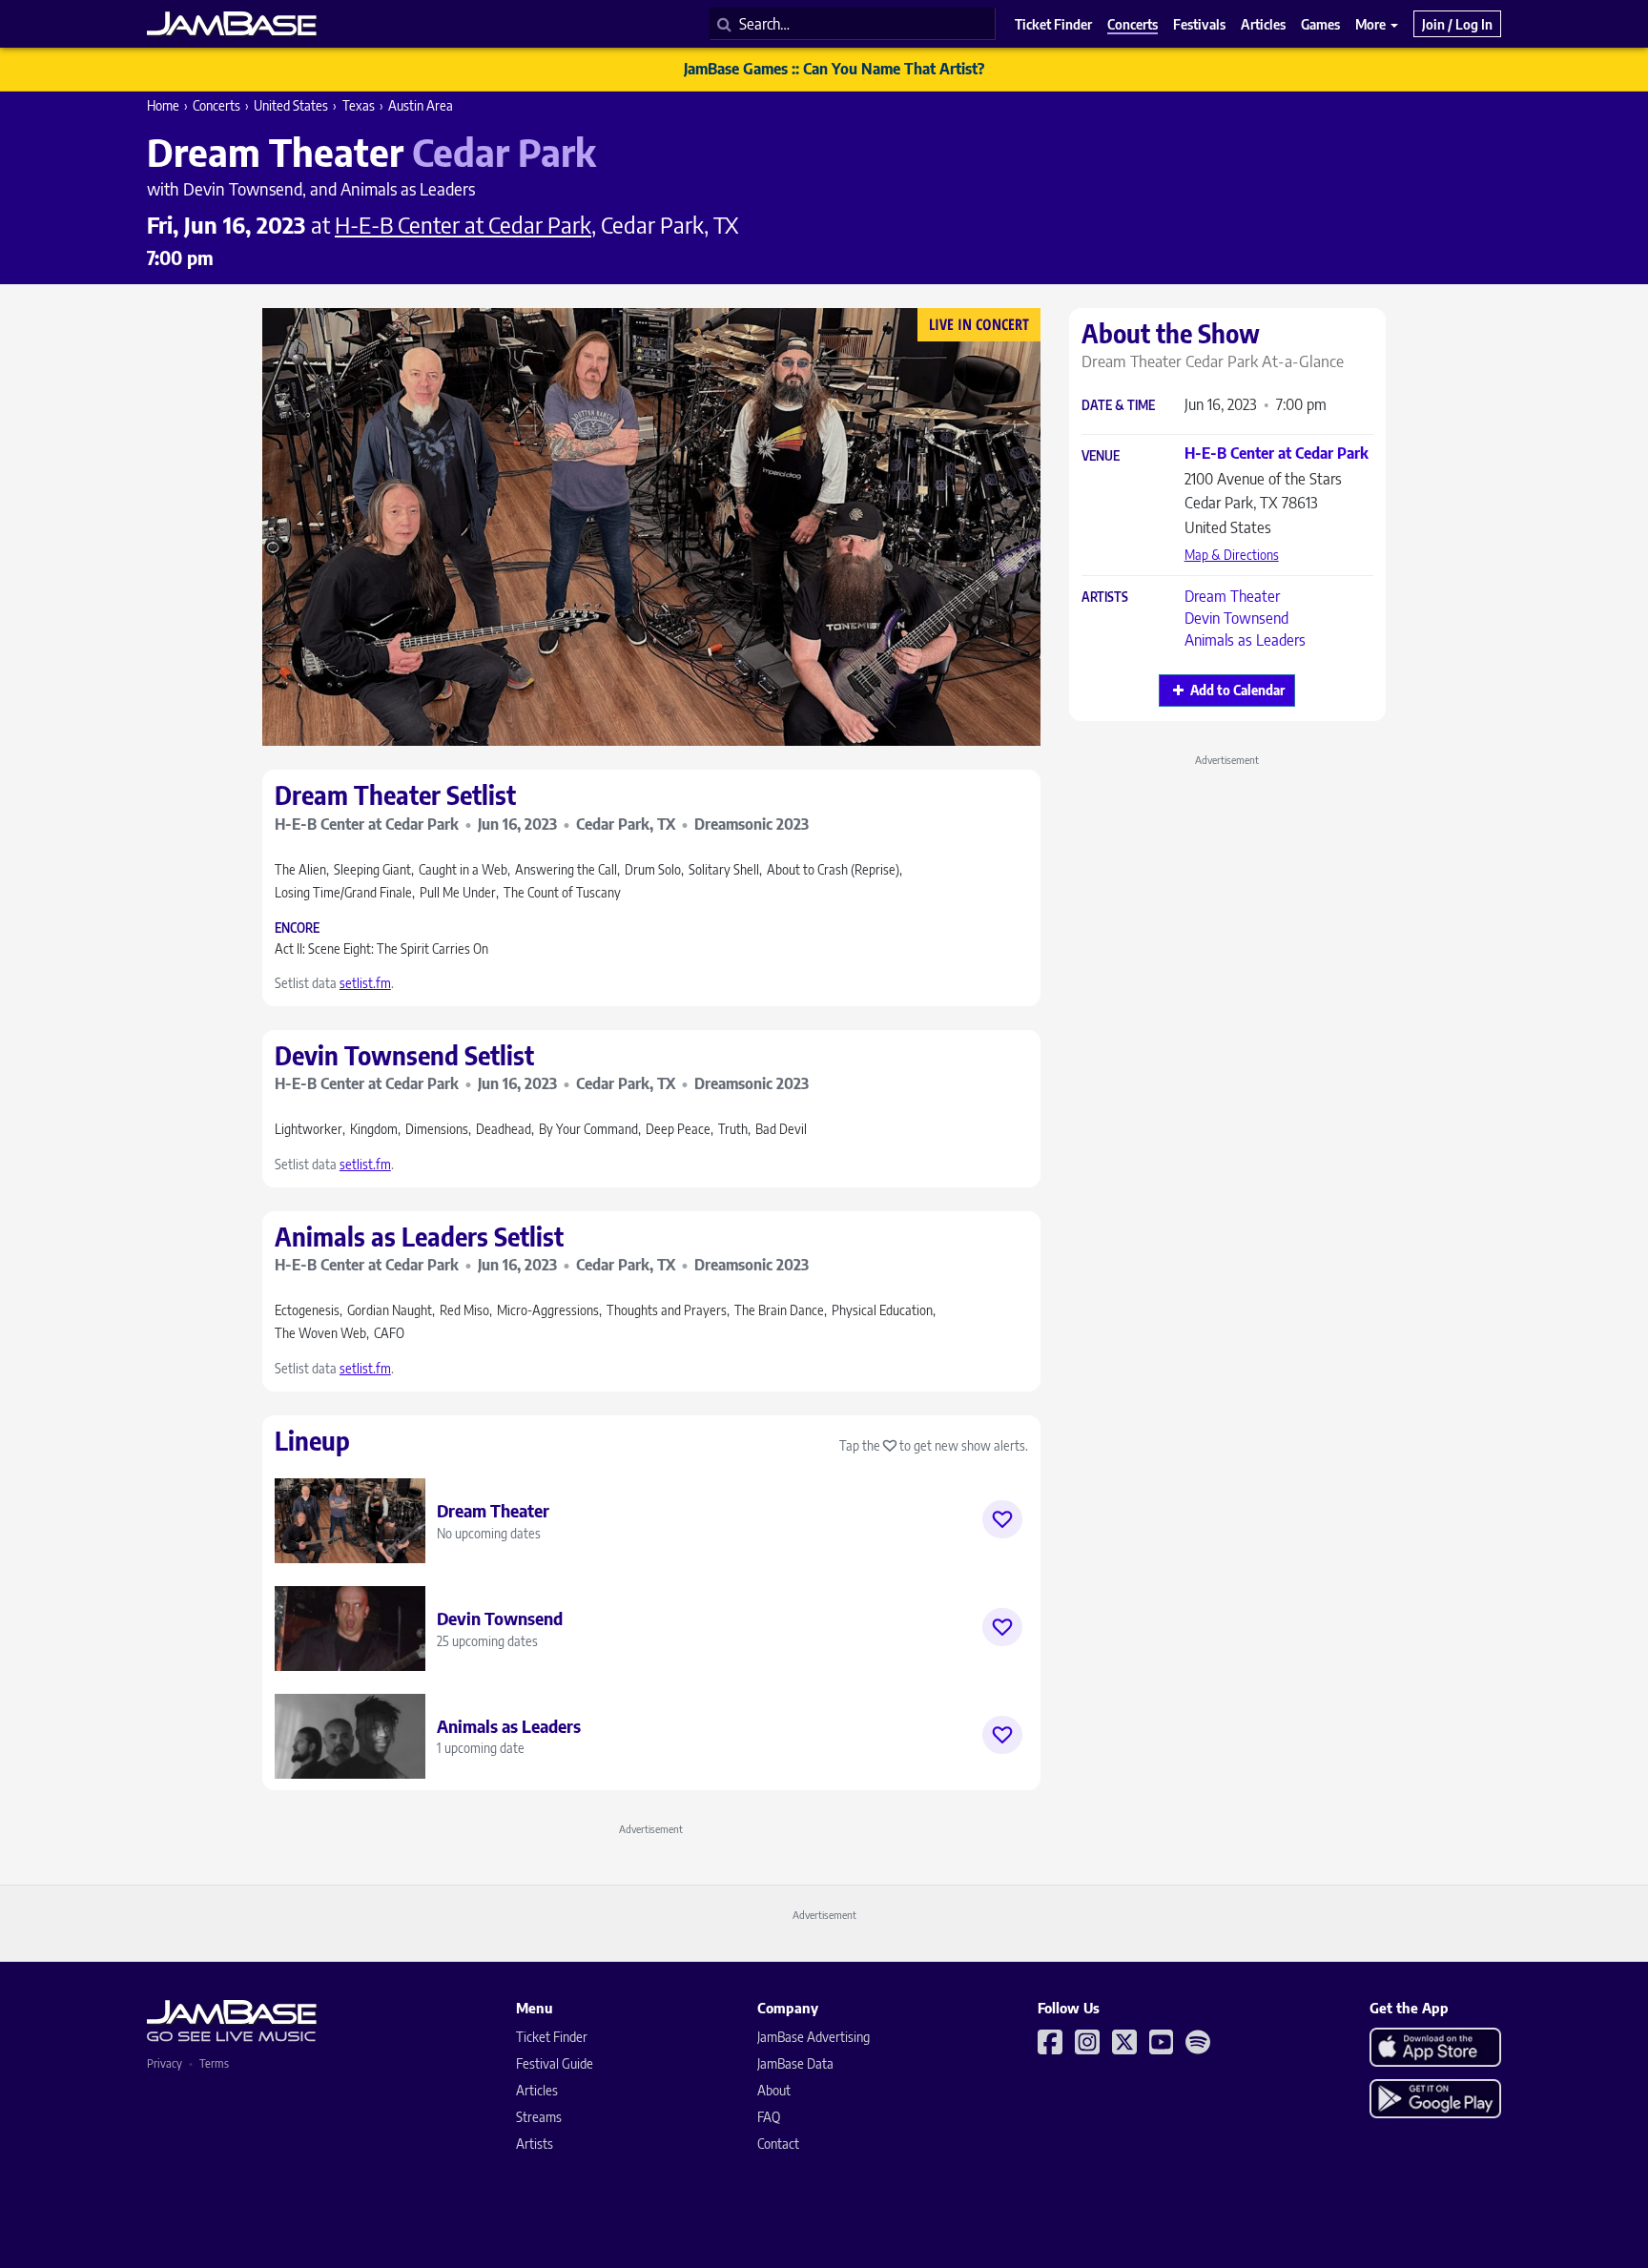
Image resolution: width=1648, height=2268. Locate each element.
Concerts (216, 105)
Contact (778, 2144)
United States (291, 105)
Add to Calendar (1237, 690)
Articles (537, 2090)
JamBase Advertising (814, 2037)
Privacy (165, 2063)
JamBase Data (795, 2063)
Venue (1101, 456)
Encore (297, 928)
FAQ (769, 2117)
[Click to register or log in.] (1002, 1519)
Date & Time (1118, 406)
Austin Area (421, 105)
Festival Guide (555, 2063)
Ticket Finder (552, 2037)
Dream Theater (1232, 596)
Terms (214, 2063)
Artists (1105, 598)
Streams (539, 2117)
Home (163, 105)
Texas (359, 105)
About (774, 2090)
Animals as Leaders (1245, 640)
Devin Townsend (1236, 618)
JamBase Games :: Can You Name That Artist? (834, 69)
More (1372, 24)
